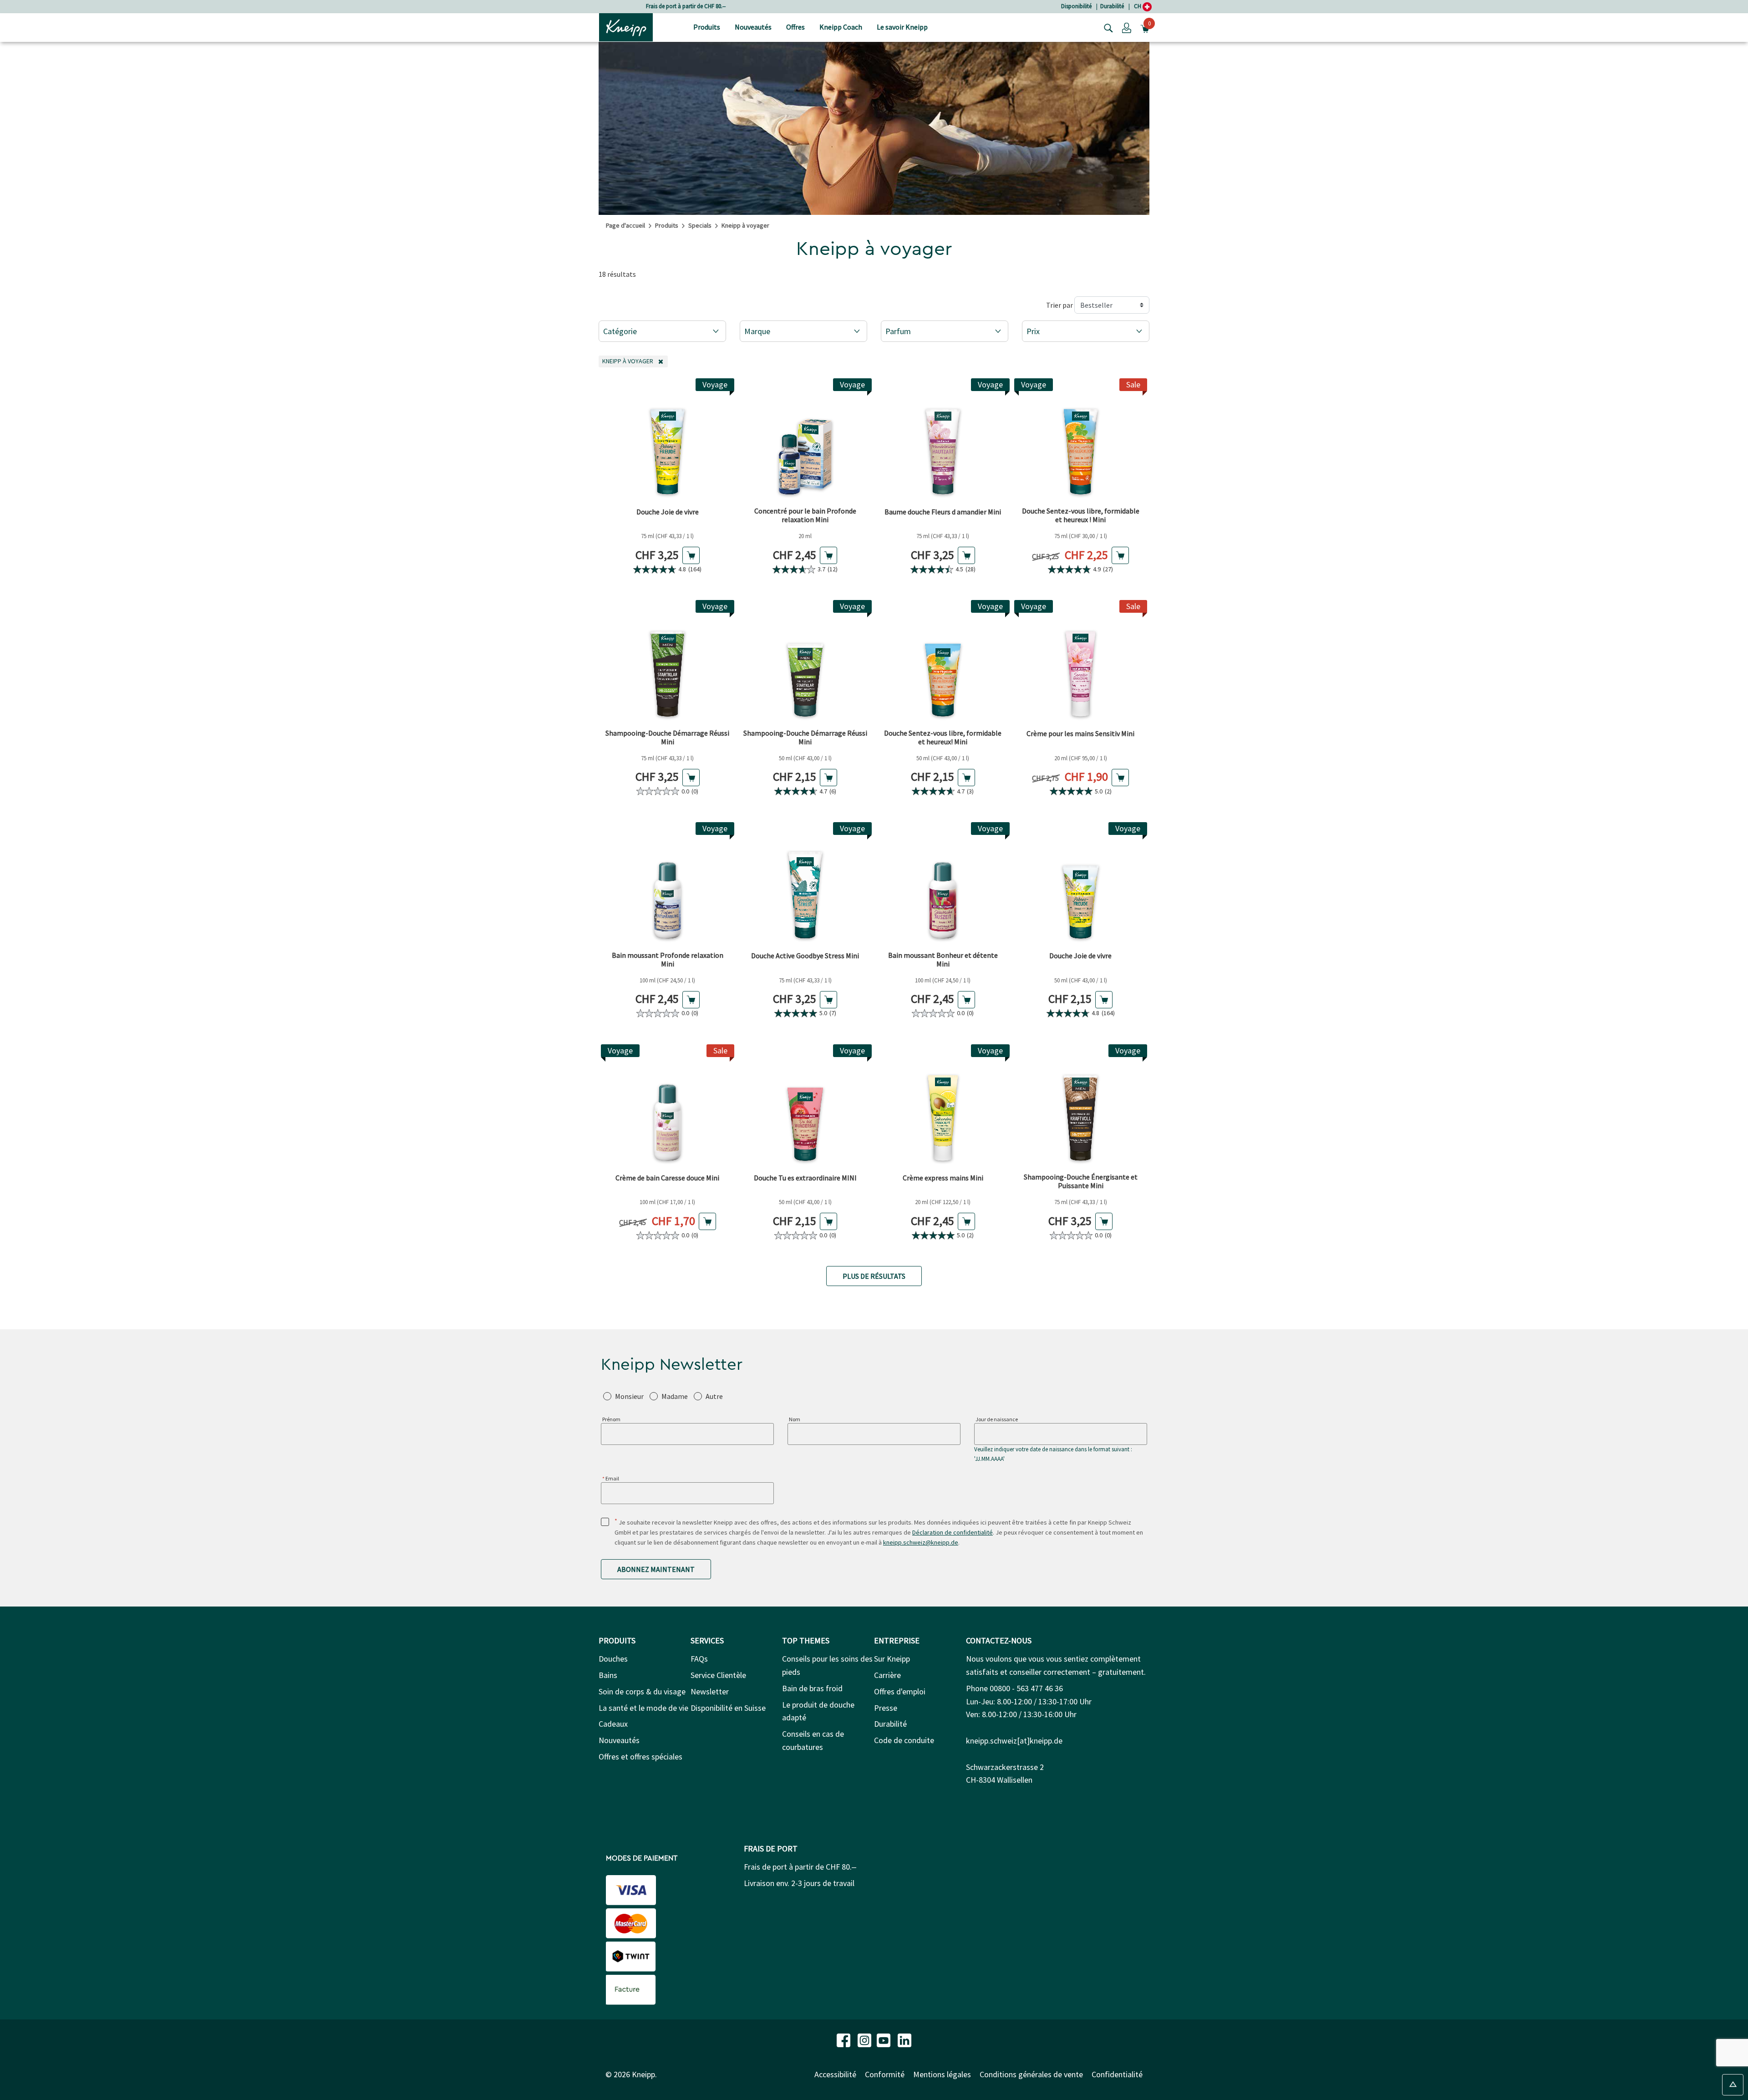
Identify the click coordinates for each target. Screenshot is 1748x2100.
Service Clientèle (718, 1675)
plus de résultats (874, 1276)
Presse (886, 1708)
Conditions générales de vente (1031, 2074)
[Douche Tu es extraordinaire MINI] (805, 1106)
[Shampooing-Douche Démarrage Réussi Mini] (668, 662)
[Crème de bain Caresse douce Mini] (668, 1106)
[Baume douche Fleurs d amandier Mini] (943, 440)
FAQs (699, 1659)
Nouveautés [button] (753, 27)
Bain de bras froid (812, 1688)
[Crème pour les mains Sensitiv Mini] (1081, 662)
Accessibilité (835, 2074)
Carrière (887, 1675)
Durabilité (1112, 6)
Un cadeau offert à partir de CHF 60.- (686, 6)
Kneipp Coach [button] (841, 27)
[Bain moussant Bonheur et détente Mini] (943, 884)
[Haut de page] (1733, 2085)
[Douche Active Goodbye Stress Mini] (805, 884)
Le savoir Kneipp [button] (902, 27)
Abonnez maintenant (656, 1569)
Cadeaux (613, 1724)
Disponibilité (1076, 6)
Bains (608, 1675)
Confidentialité (1117, 2074)
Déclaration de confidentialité (953, 1532)
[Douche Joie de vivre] (668, 440)
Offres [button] (795, 27)
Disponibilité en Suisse (728, 1708)
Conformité (885, 2074)
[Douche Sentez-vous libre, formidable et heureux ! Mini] (1081, 440)
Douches (613, 1659)
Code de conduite (904, 1740)
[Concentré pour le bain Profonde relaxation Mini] (805, 440)
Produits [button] (707, 27)
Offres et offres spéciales (640, 1757)
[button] (1127, 27)
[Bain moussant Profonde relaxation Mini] (668, 884)
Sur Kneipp (892, 1659)
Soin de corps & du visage (642, 1691)
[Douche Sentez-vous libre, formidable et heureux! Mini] (943, 662)
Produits (667, 225)
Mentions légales (942, 2074)
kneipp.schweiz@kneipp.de (921, 1542)
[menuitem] (707, 28)
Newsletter (710, 1691)
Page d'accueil (625, 225)
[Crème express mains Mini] (943, 1106)
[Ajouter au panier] (691, 555)
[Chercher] (1106, 27)
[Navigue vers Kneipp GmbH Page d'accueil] (626, 26)
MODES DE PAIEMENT (642, 1858)
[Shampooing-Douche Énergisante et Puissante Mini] (1081, 1106)
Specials (700, 225)
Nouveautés (619, 1740)
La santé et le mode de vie (643, 1708)
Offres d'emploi (900, 1691)
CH (1138, 6)
